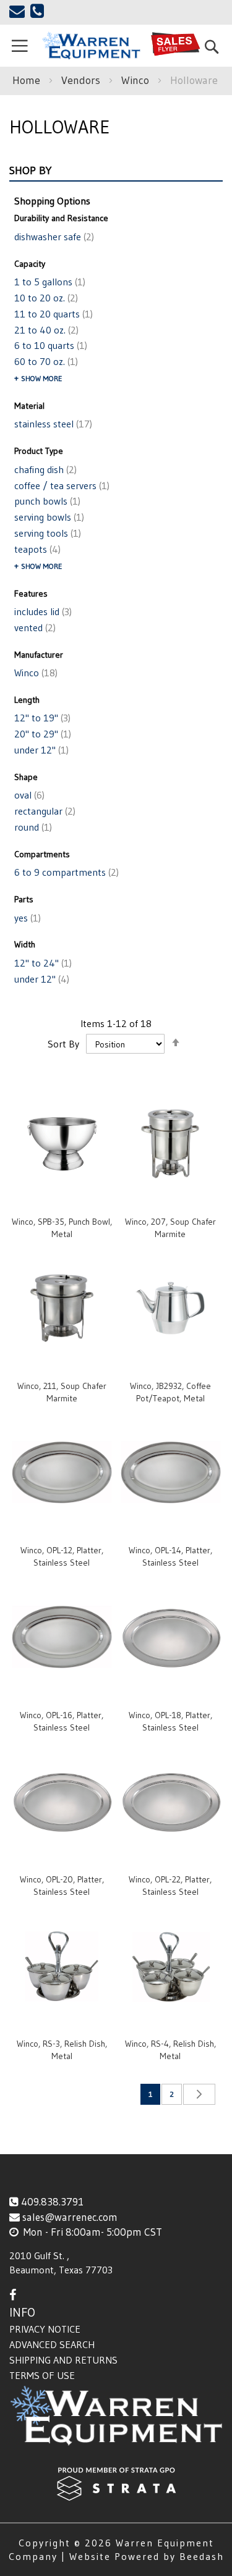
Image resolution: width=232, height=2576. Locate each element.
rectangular (44, 811)
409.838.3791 (52, 2201)
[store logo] (91, 46)
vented (34, 627)
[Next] (199, 2094)
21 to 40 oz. (45, 330)
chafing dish (44, 469)
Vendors (82, 80)
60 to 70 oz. (45, 361)
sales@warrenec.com (70, 2217)
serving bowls (48, 517)
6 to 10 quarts (49, 345)
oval (28, 795)
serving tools (46, 533)
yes (26, 918)
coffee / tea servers (61, 485)
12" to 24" (42, 963)
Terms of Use (42, 2375)
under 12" (40, 750)
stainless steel (52, 424)
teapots (36, 549)
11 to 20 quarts (52, 314)
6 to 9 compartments (65, 872)
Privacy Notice (45, 2329)
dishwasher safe (53, 237)
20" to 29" (41, 734)
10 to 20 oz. (45, 298)
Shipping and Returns (63, 2360)
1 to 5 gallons (49, 282)
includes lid (42, 611)
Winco (137, 80)
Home (28, 80)
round (32, 827)
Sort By (63, 1044)
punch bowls (46, 501)
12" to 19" (41, 718)
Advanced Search (52, 2344)
